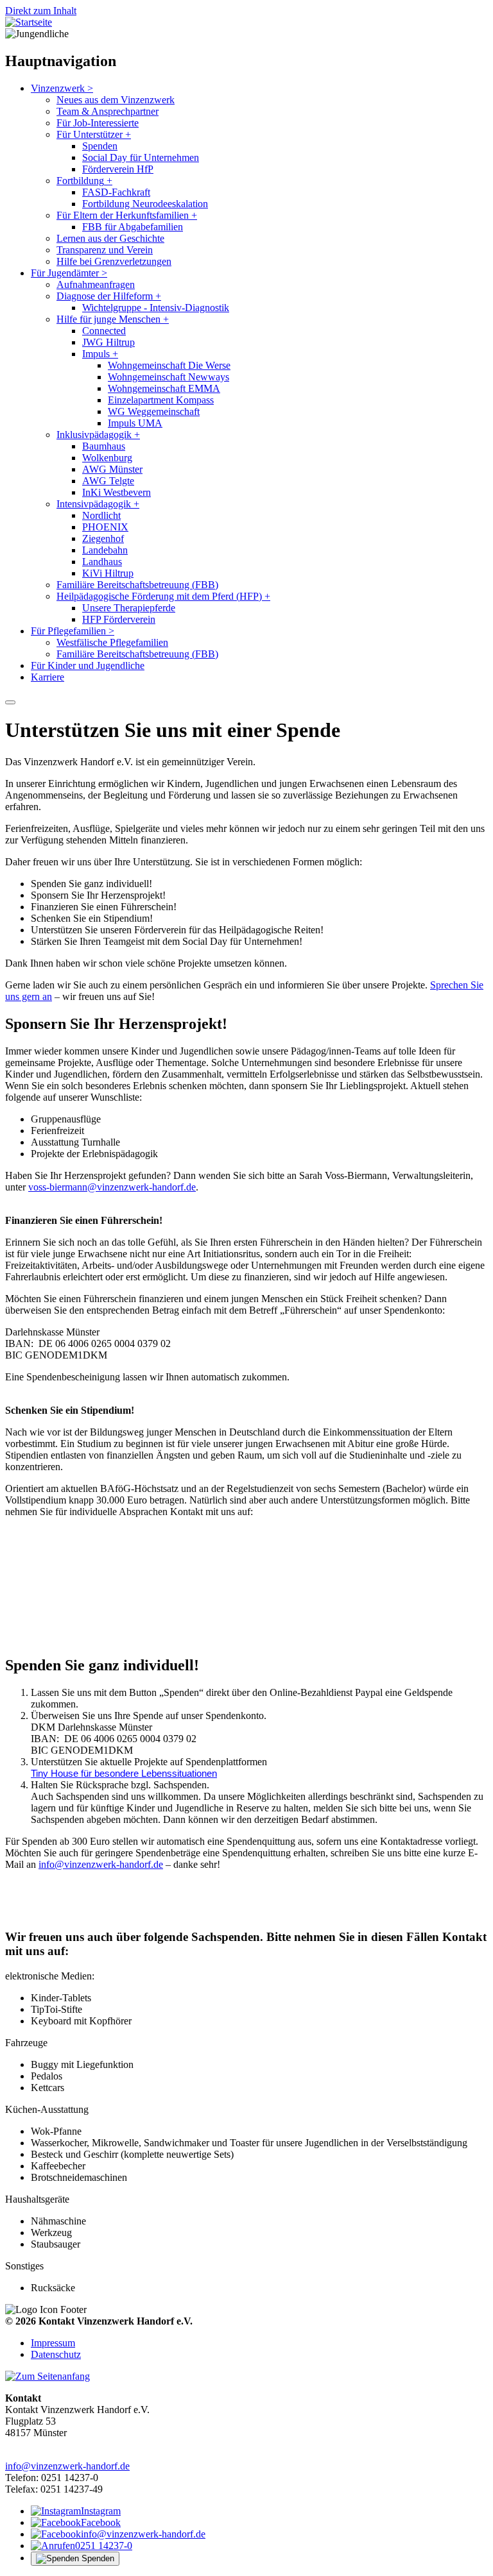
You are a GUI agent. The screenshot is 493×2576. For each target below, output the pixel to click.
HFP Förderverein (119, 619)
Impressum (53, 2343)
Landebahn (105, 550)
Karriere (48, 677)
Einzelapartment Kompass (161, 400)
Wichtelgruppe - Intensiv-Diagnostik (156, 308)
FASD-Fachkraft (116, 192)
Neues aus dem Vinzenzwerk (116, 100)
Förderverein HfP (118, 169)
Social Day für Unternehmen (141, 157)
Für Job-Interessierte (98, 123)
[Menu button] (10, 702)
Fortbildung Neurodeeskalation (145, 204)
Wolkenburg (107, 458)
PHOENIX (105, 527)
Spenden (100, 146)
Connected (104, 331)
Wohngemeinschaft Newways (169, 377)
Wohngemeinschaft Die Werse (169, 365)
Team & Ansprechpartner (108, 111)
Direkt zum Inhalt (41, 11)
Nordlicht (101, 515)
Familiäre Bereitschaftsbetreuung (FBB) (137, 585)
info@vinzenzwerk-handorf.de (101, 1864)
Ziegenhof (103, 538)
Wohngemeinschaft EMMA (164, 388)
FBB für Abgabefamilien (133, 227)
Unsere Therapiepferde (129, 608)
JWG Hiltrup (108, 342)
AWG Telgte (108, 481)
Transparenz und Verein (105, 250)
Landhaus (102, 562)
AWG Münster (112, 469)
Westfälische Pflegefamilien (112, 642)
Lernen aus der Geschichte (110, 238)
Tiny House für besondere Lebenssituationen (124, 1774)
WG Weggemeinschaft (154, 411)
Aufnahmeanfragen (96, 284)
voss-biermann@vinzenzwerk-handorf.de (112, 1187)
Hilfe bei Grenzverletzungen (114, 261)
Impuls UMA (135, 423)
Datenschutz (56, 2354)
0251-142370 (32, 1616)
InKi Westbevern (117, 492)
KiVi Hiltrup (108, 573)
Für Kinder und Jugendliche (88, 665)
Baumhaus (104, 446)
